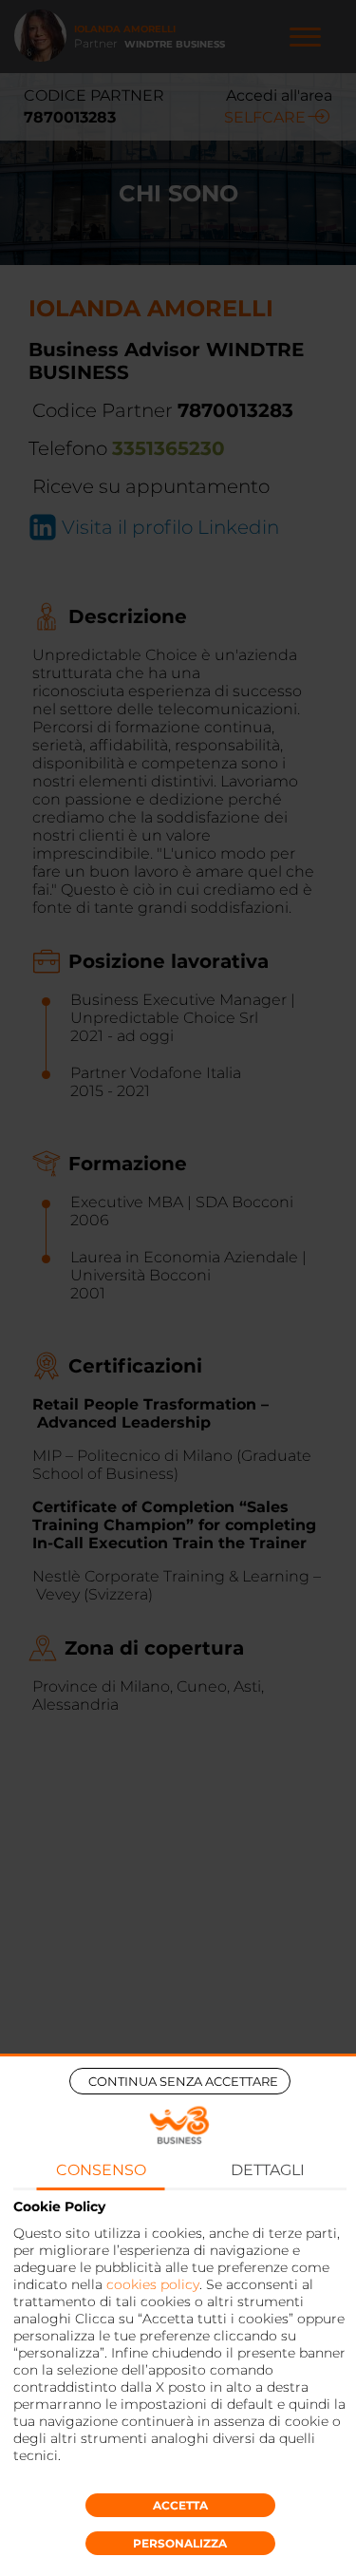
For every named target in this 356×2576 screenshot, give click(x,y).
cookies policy (153, 2284)
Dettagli (268, 2170)
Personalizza (180, 2543)
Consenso (101, 2170)
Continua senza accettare (183, 2081)
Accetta (180, 2505)
